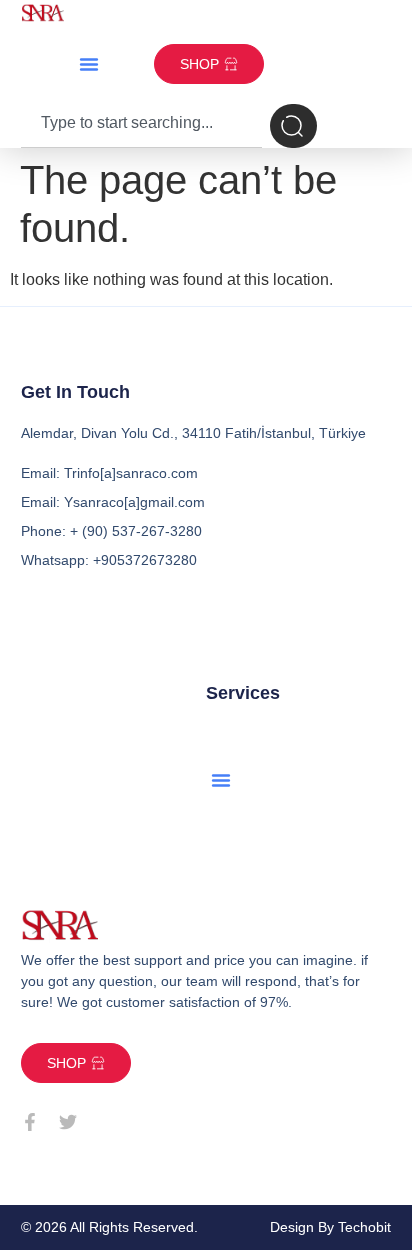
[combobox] (142, 126)
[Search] (293, 126)
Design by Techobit (330, 1227)
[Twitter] (68, 1122)
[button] (89, 64)
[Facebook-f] (30, 1122)
